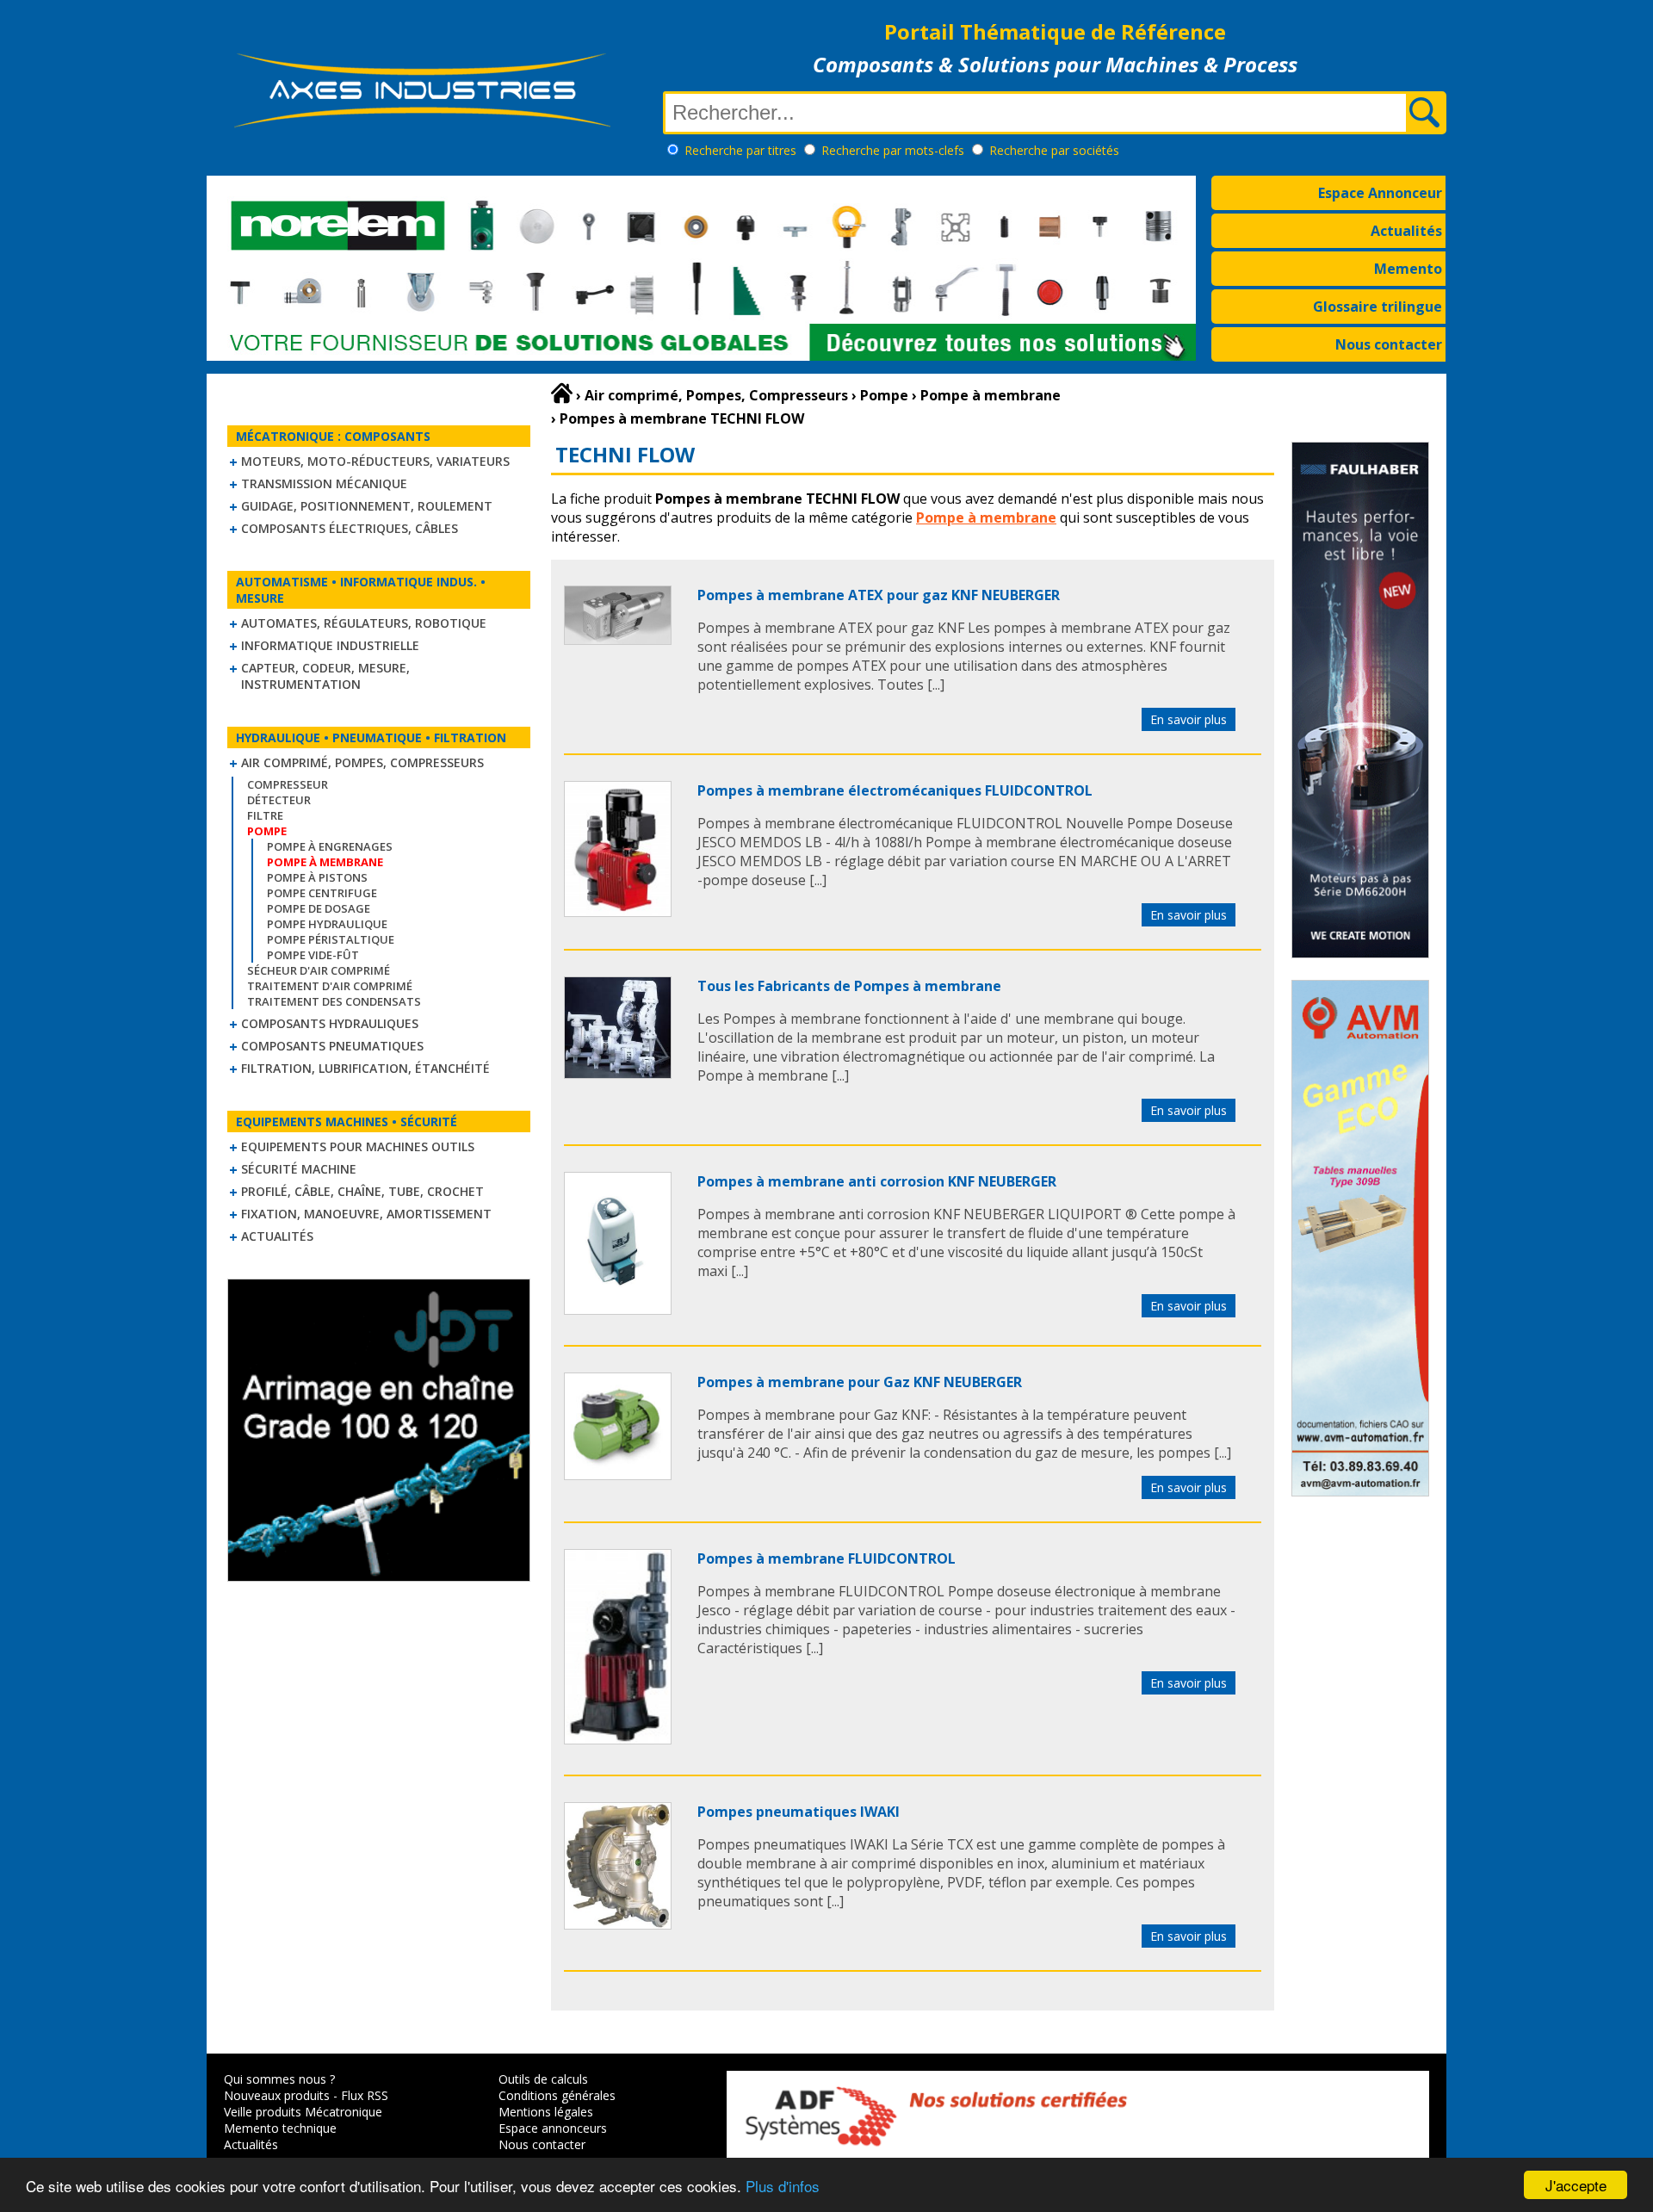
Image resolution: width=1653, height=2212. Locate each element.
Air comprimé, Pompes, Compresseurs (362, 762)
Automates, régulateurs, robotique (364, 623)
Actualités (1406, 231)
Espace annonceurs (553, 2128)
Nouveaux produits (277, 2095)
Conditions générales (557, 2095)
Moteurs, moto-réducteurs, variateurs (375, 461)
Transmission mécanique (324, 483)
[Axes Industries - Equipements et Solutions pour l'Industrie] (422, 127)
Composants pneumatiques (332, 1046)
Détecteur (279, 800)
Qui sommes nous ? (279, 2079)
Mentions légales (546, 2112)
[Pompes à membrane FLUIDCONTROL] (618, 1739)
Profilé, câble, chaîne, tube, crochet (362, 1191)
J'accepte (1576, 2185)
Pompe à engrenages (330, 846)
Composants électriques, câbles (350, 528)
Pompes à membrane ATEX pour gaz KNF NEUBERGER (879, 595)
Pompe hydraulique (327, 924)
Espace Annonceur (1380, 193)
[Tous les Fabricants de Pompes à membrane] (618, 1074)
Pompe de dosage (319, 908)
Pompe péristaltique (331, 939)
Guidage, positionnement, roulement (367, 506)
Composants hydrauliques (330, 1023)
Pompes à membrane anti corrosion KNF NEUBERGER (877, 1181)
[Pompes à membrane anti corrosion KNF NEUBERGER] (618, 1310)
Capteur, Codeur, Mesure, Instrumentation (325, 676)
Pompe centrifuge (322, 893)
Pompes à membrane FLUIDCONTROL (826, 1558)
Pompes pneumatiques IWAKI (799, 1812)
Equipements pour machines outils (358, 1146)
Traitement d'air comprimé (330, 986)
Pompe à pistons (317, 877)
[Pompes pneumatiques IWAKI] (618, 1924)
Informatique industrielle (330, 645)
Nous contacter (1389, 344)
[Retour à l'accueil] (562, 393)
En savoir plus (1189, 719)
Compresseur (288, 784)
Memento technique (280, 2128)
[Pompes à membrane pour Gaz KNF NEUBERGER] (618, 1475)
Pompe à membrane (986, 517)
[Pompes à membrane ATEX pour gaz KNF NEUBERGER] (618, 640)
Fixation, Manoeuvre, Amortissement (366, 1214)
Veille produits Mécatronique (303, 2112)
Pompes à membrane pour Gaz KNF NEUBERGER (860, 1382)
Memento (1408, 269)
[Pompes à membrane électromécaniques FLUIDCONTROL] (618, 912)
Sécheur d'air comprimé (319, 970)
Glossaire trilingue (1377, 307)
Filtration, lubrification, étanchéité (365, 1068)
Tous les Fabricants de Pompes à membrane (849, 986)
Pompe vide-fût (313, 955)
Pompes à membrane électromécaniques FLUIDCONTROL (895, 790)
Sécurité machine (299, 1169)
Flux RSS (365, 2095)
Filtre (265, 815)
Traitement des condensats (334, 1001)
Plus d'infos (783, 2186)
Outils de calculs (543, 2079)
